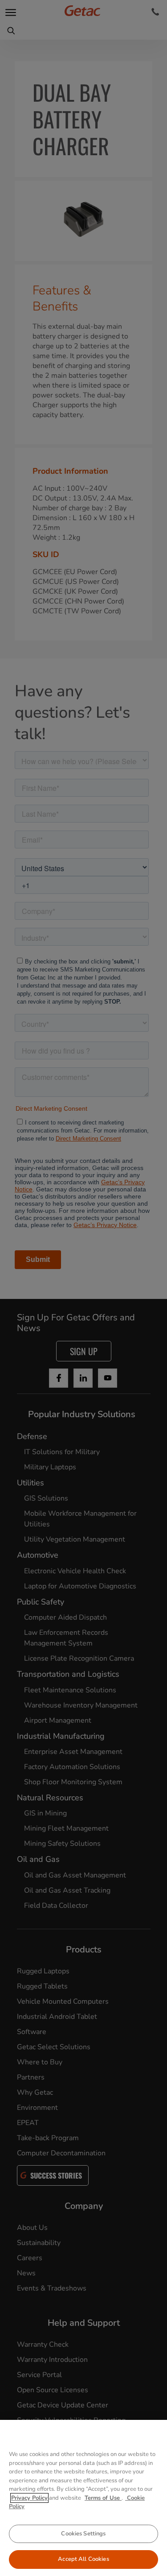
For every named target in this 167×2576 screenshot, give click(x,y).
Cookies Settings (83, 2534)
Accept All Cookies (83, 2559)
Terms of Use (103, 2498)
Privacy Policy (29, 2498)
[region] (83, 2498)
